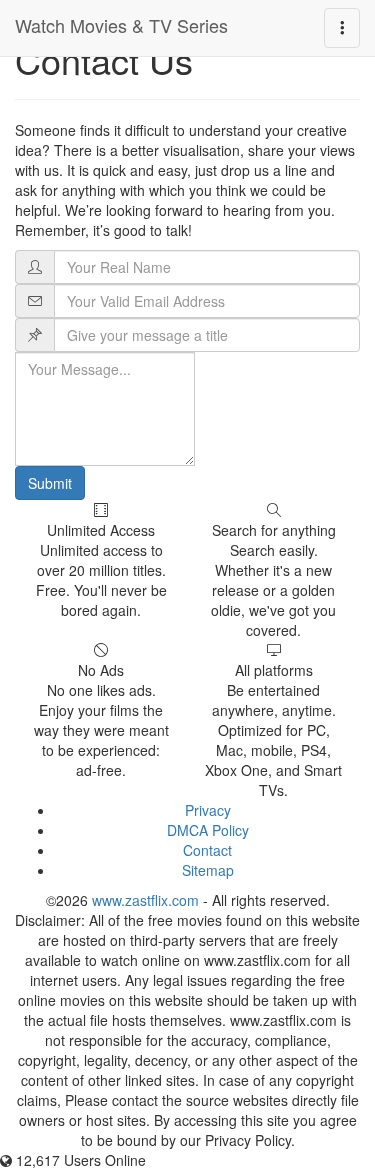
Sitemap (208, 870)
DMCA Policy (208, 830)
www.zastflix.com (145, 900)
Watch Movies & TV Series (121, 25)
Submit (50, 483)
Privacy (208, 810)
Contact (207, 850)
